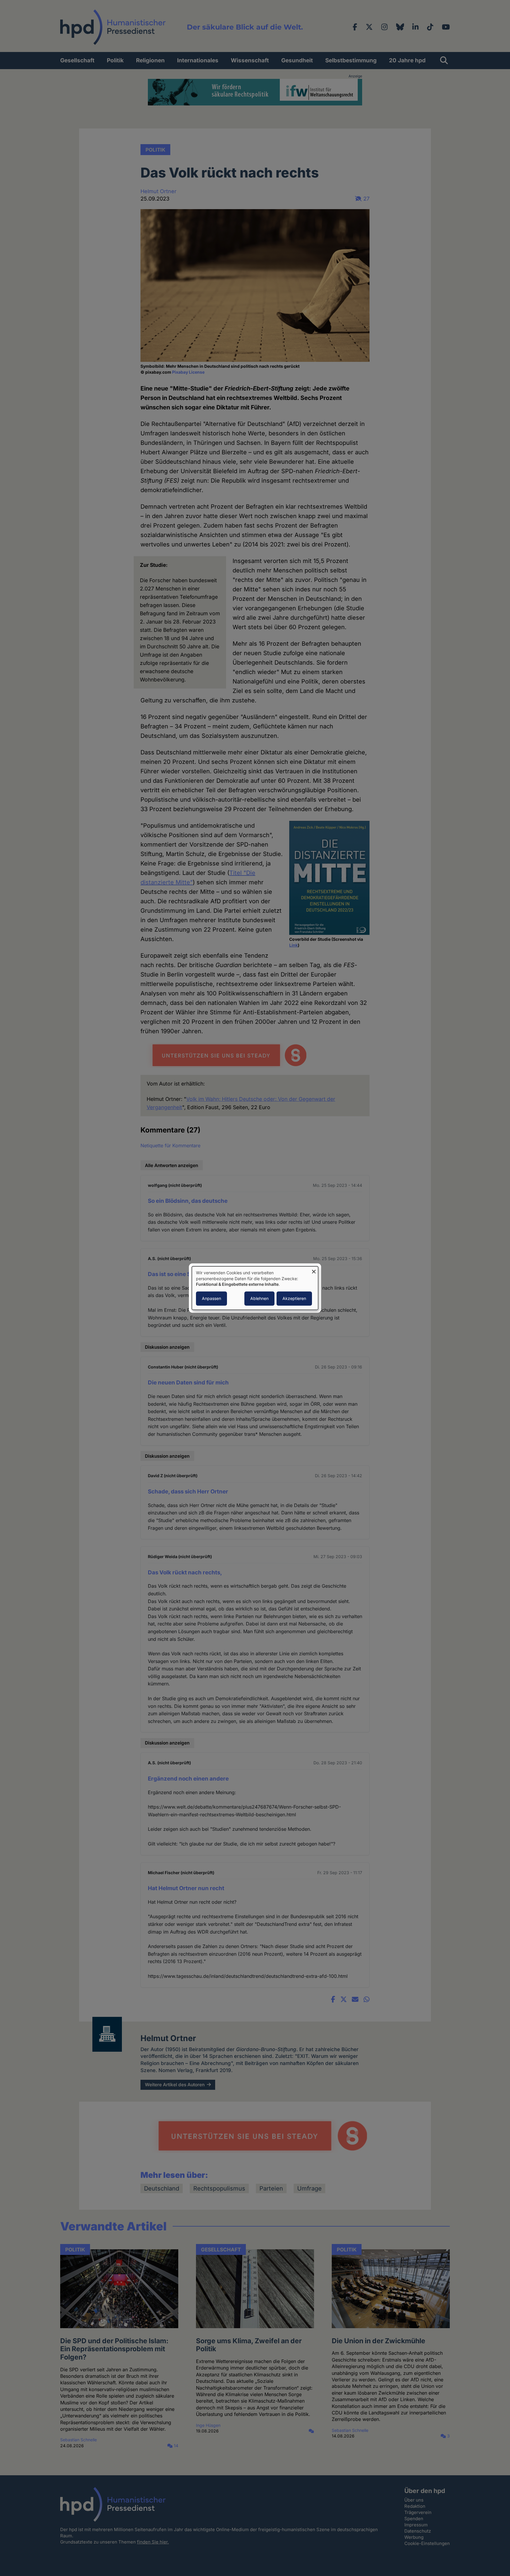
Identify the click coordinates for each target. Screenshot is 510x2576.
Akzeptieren (294, 1298)
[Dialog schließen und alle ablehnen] (314, 1270)
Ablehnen (259, 1298)
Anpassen (211, 1298)
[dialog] (255, 1288)
